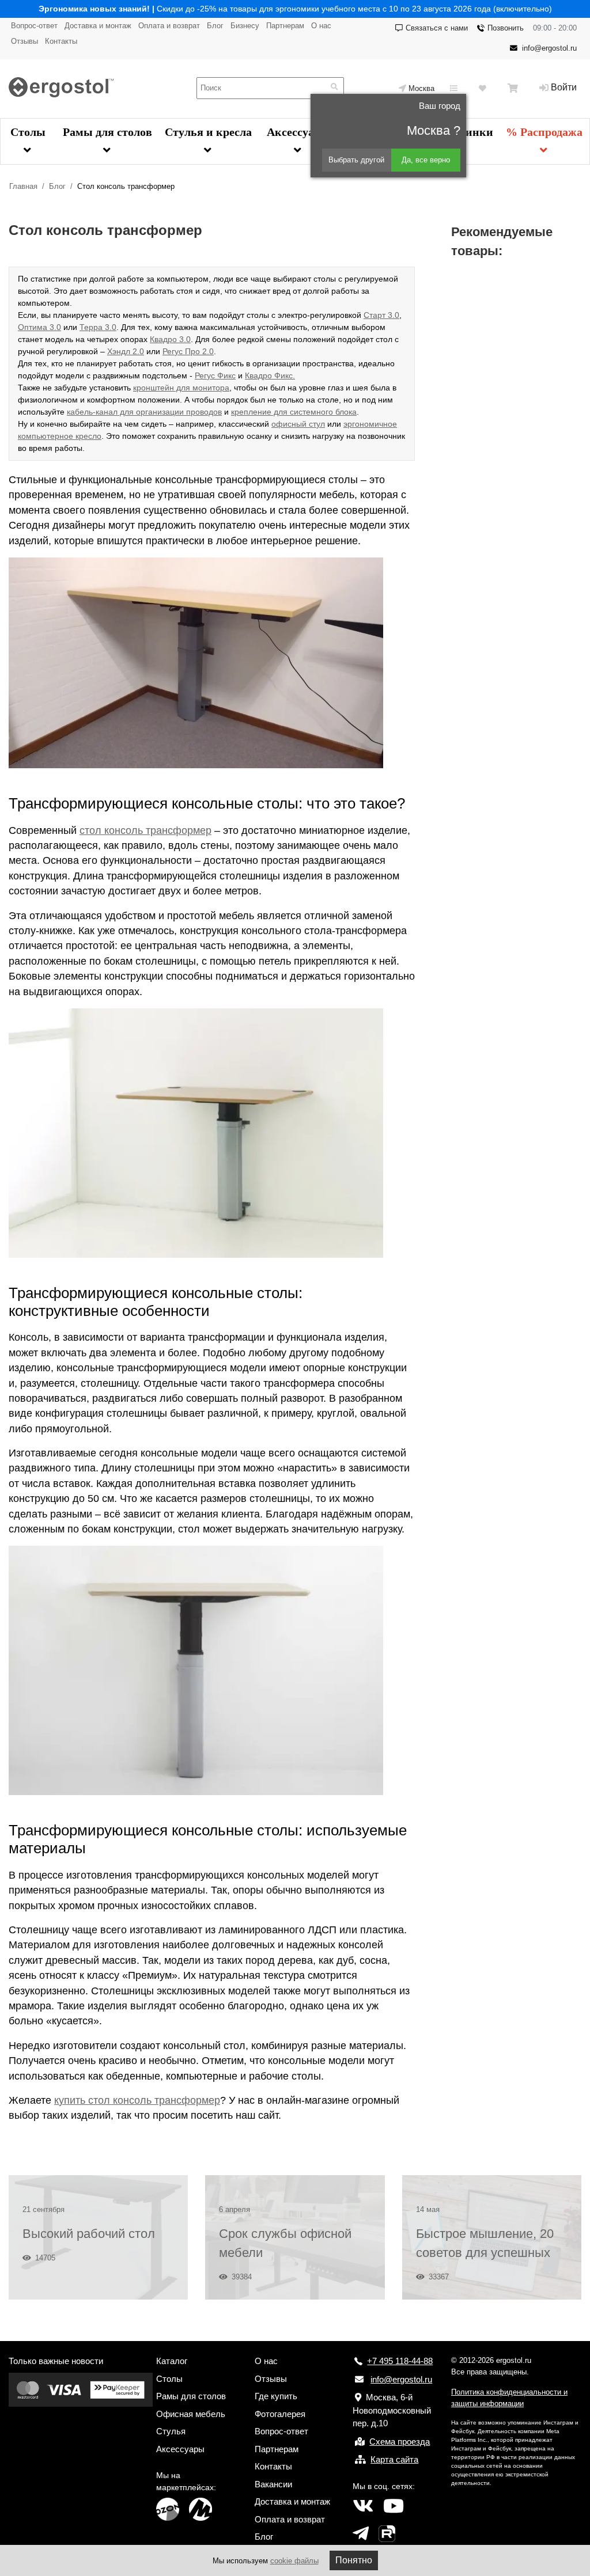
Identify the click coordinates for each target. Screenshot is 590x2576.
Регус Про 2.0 (188, 351)
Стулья (171, 2431)
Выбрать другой (356, 160)
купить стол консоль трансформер (137, 2100)
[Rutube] (387, 2534)
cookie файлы (294, 2561)
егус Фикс (218, 375)
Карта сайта (394, 2459)
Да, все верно (426, 160)
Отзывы (24, 41)
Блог (215, 26)
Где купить (276, 2396)
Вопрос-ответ (34, 26)
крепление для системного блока (294, 412)
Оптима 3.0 (39, 327)
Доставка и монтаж (98, 26)
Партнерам (285, 26)
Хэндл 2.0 (126, 351)
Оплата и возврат (169, 26)
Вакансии (273, 2484)
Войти (564, 87)
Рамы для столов (107, 132)
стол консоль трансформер (145, 830)
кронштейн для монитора (181, 388)
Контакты (61, 41)
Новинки (469, 132)
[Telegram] (361, 2534)
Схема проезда (400, 2442)
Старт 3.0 (381, 315)
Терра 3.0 (98, 327)
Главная (23, 186)
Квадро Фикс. (270, 375)
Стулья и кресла (208, 132)
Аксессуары (298, 132)
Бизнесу (245, 26)
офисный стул (298, 424)
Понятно (354, 2560)
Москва (421, 88)
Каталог (172, 2361)
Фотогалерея (280, 2414)
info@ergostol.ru (549, 48)
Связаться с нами (437, 28)
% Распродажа (544, 132)
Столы (28, 132)
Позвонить (506, 28)
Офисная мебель (191, 2414)
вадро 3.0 (173, 339)
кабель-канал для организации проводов (144, 412)
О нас (321, 26)
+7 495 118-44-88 (400, 2361)
